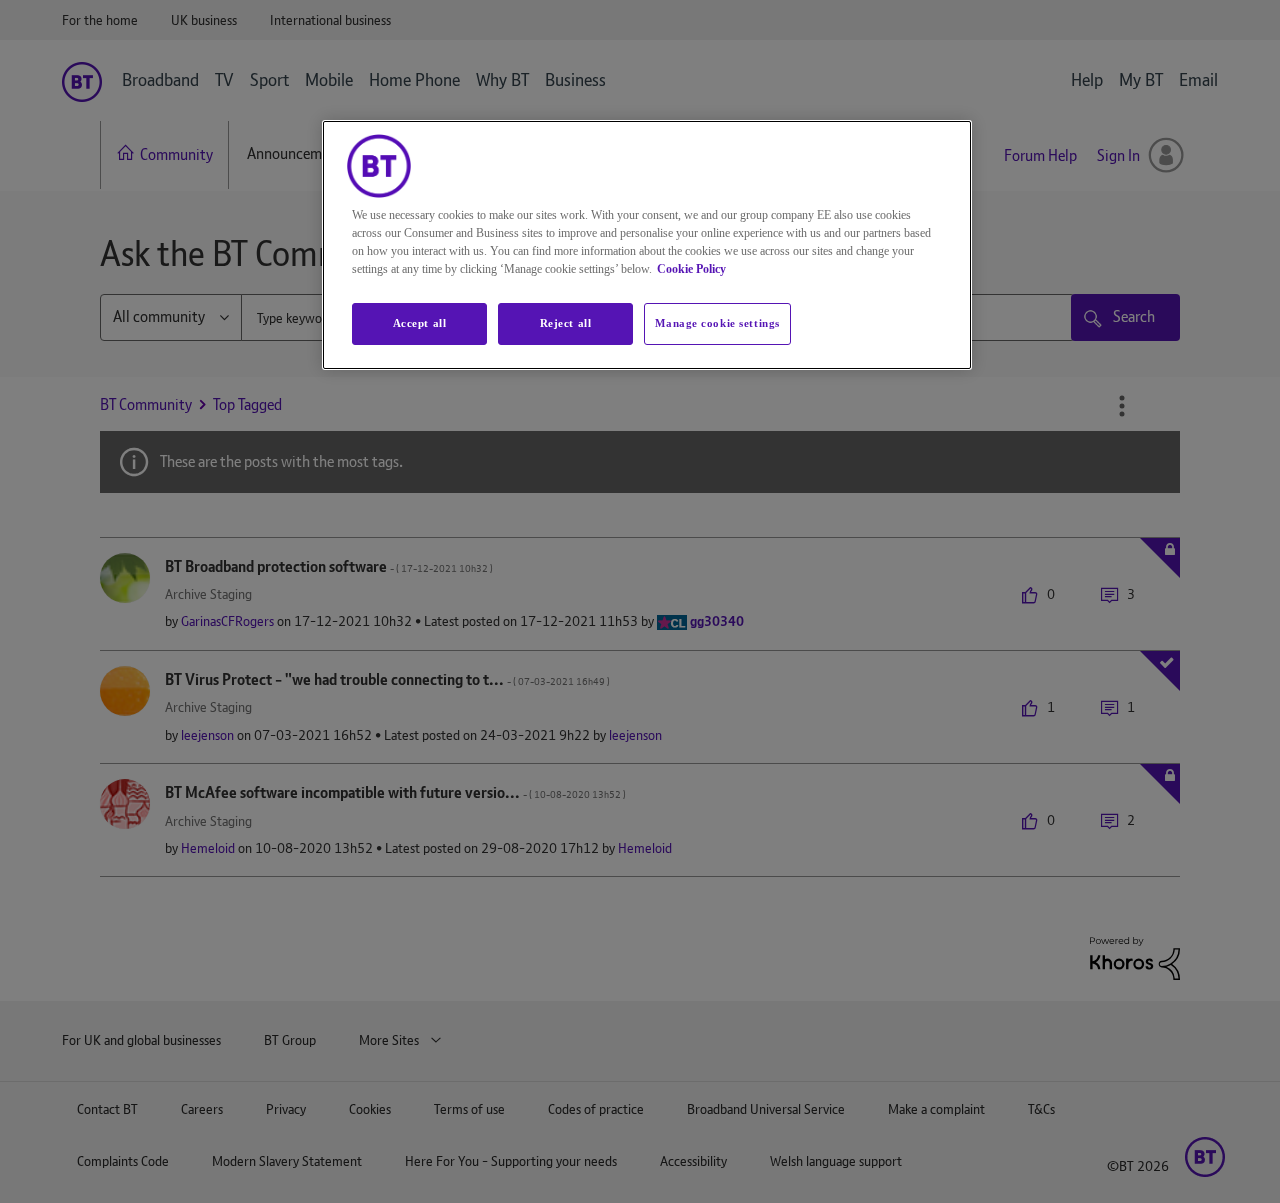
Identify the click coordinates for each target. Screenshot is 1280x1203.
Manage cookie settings (717, 323)
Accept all (420, 323)
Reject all (566, 323)
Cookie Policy (691, 269)
